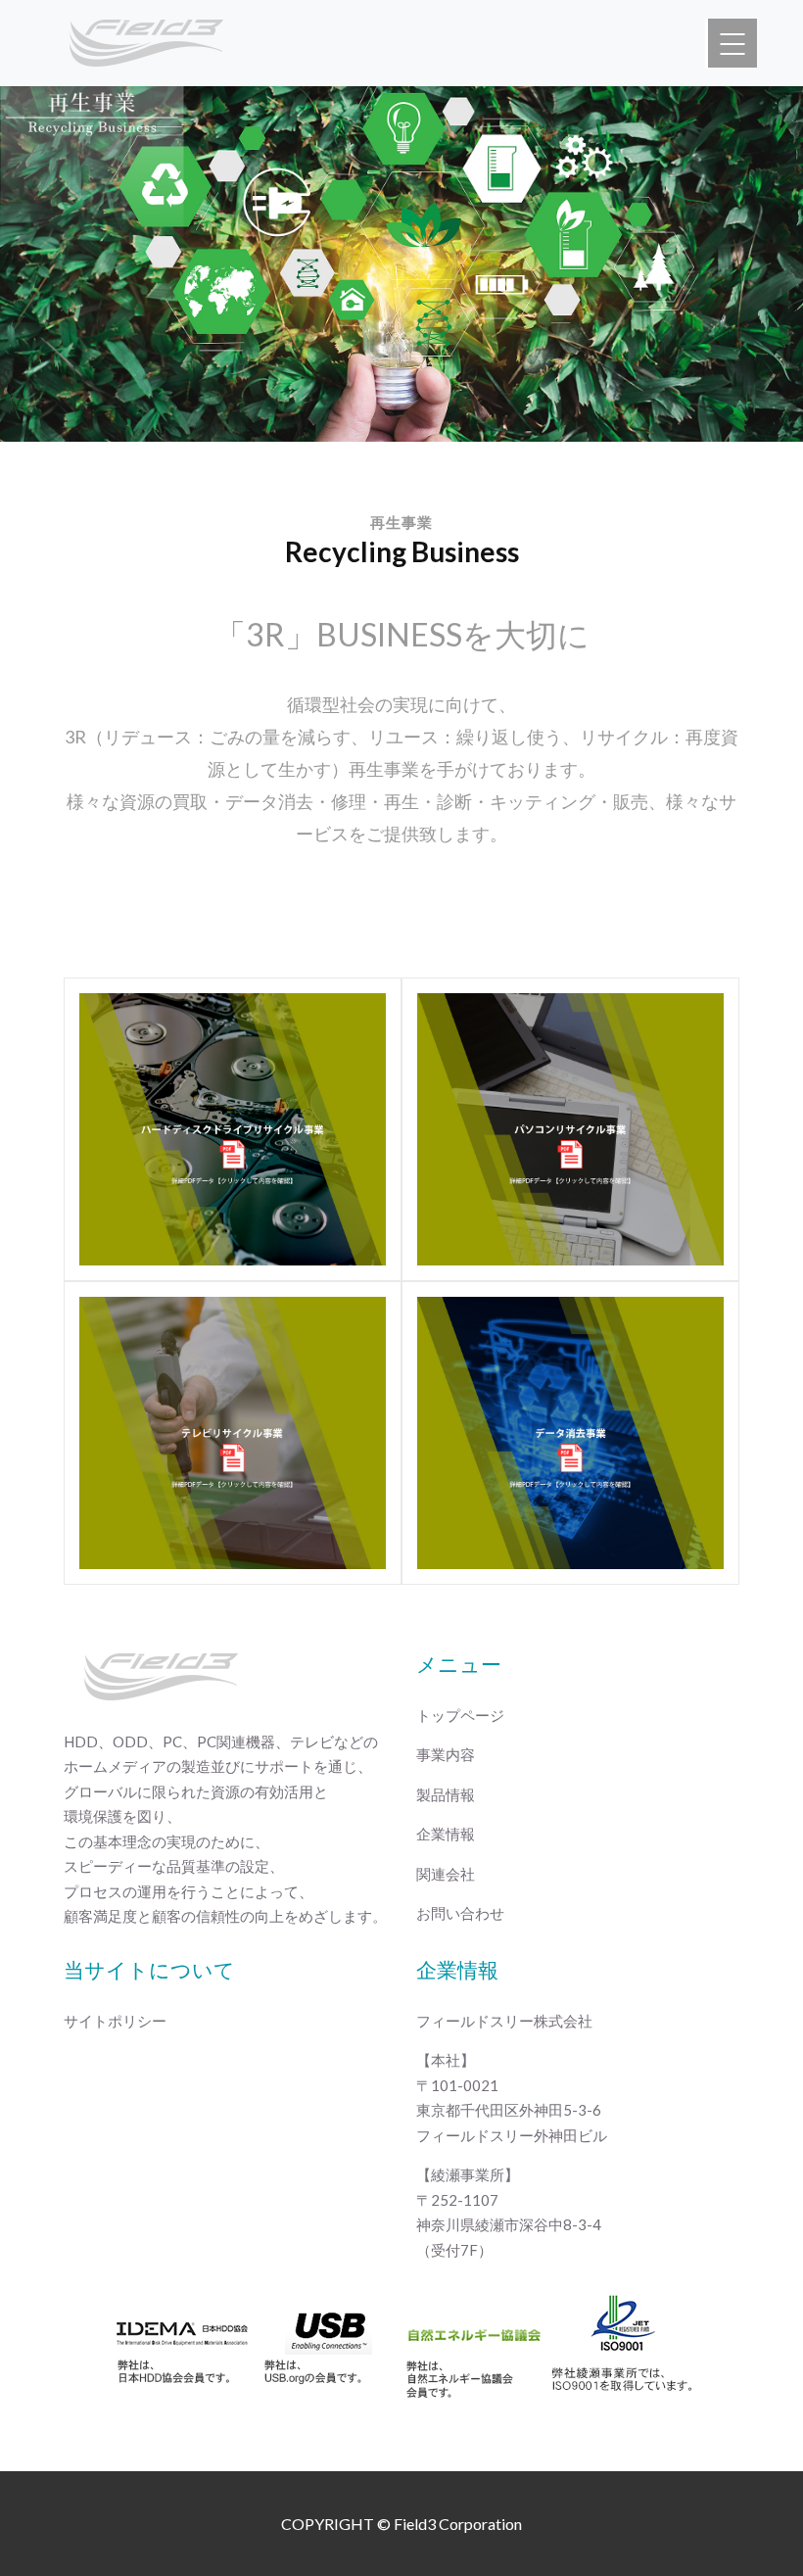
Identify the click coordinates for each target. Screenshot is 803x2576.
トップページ (460, 1715)
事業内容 (446, 1754)
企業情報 (446, 1834)
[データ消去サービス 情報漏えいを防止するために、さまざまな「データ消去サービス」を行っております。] (570, 1433)
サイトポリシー (115, 2021)
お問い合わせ (460, 1913)
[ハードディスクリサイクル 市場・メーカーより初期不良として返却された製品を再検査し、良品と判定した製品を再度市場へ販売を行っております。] (233, 1129)
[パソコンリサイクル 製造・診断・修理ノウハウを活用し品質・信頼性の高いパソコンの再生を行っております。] (570, 1129)
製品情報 (446, 1794)
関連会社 (446, 1874)
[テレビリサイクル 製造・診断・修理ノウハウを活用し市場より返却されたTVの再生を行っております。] (233, 1433)
